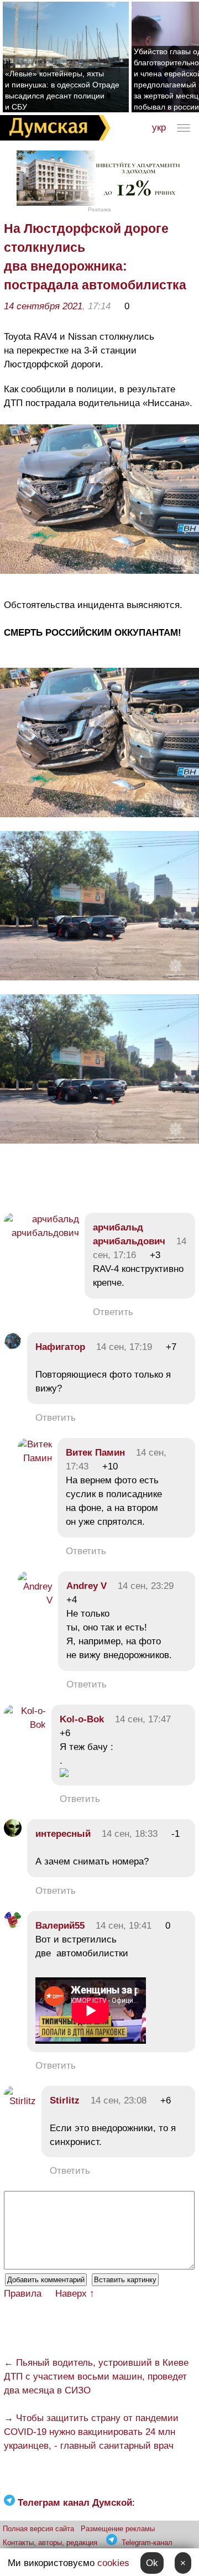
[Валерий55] (13, 1926)
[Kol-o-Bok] (25, 1725)
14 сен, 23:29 (146, 1586)
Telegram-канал (147, 2543)
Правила (23, 2294)
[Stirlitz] (20, 2101)
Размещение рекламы (118, 2529)
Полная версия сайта (38, 2529)
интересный (63, 1834)
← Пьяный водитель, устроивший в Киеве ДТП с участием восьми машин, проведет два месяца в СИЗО (96, 2377)
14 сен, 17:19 (124, 1347)
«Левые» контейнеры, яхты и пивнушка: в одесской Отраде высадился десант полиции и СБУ (62, 90)
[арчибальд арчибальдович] (41, 1233)
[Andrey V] (35, 1600)
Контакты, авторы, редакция (50, 2543)
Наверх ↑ (75, 2294)
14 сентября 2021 (43, 306)
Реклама (99, 209)
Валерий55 (60, 1926)
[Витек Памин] (35, 1458)
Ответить (113, 1312)
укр (159, 128)
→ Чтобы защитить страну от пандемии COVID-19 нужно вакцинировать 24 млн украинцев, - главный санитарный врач (91, 2432)
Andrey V (87, 1586)
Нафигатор (60, 1347)
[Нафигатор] (13, 1347)
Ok (152, 2563)
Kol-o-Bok (82, 1719)
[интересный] (13, 1834)
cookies (113, 2563)
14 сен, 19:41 (124, 1926)
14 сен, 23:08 (119, 2100)
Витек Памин (95, 1453)
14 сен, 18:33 (130, 1834)
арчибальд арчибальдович (129, 1234)
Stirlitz (65, 2100)
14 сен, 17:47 (143, 1719)
